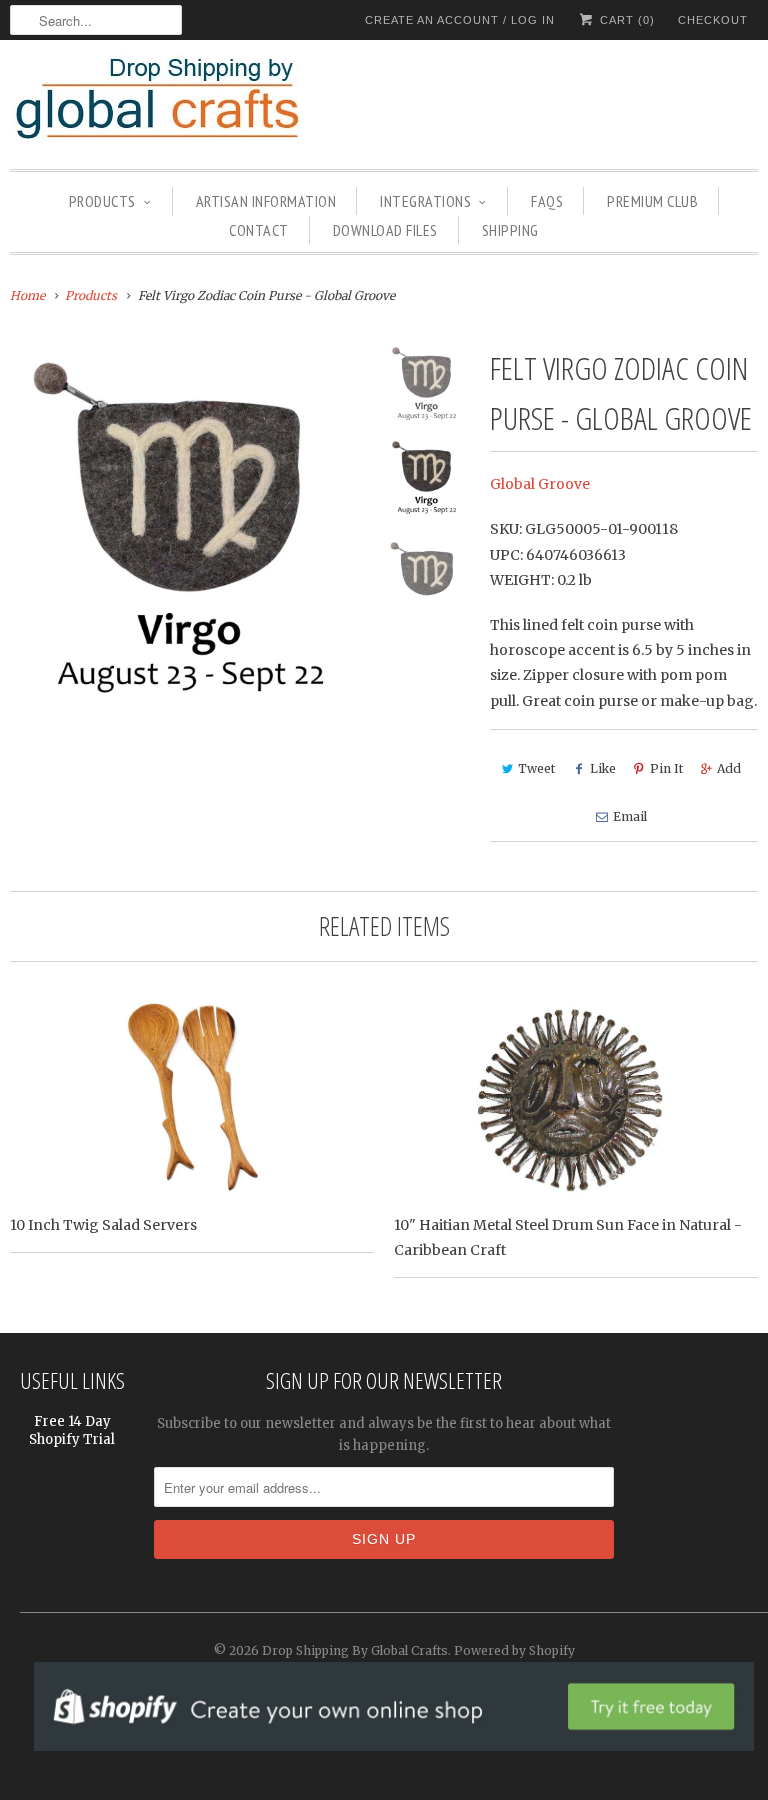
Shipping (510, 230)
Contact (259, 230)
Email (630, 816)
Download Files (385, 230)
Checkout (713, 20)
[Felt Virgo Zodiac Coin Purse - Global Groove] (189, 522)
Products (102, 201)
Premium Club (652, 201)
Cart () (625, 20)
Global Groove (540, 484)
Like (603, 768)
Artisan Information (266, 201)
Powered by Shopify (514, 1650)
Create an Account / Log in (460, 20)
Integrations (425, 201)
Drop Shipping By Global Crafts (355, 1650)
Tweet (536, 768)
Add (729, 768)
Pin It (666, 768)
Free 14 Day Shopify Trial (72, 1430)
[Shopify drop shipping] (394, 1740)
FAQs (547, 201)
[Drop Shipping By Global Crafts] (190, 102)
